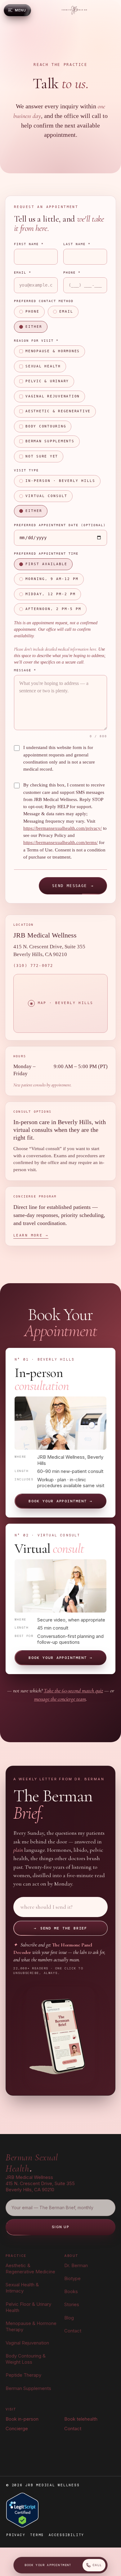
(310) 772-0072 (33, 966)
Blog (69, 2318)
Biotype (72, 2278)
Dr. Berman (76, 2265)
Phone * (72, 273)
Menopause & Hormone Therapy (31, 2326)
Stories (72, 2304)
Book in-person (22, 2419)
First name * (29, 244)
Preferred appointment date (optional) (60, 525)
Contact (73, 2331)
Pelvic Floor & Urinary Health (28, 2307)
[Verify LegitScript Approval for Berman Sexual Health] (22, 2510)
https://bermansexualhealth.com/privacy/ (63, 828)
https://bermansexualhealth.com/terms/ (60, 842)
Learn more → (31, 1235)
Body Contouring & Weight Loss (26, 2359)
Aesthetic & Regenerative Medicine (30, 2269)
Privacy (16, 2535)
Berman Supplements (28, 2388)
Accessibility (66, 2535)
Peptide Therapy (23, 2375)
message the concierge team (60, 1699)
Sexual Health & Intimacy (22, 2288)
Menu (20, 10)
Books (71, 2291)
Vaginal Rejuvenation (27, 2343)
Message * (25, 670)
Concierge (17, 2429)
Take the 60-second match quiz (73, 1691)
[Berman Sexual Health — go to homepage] (74, 10)
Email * (23, 273)
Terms (37, 2535)
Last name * (77, 244)
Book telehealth (81, 2419)
